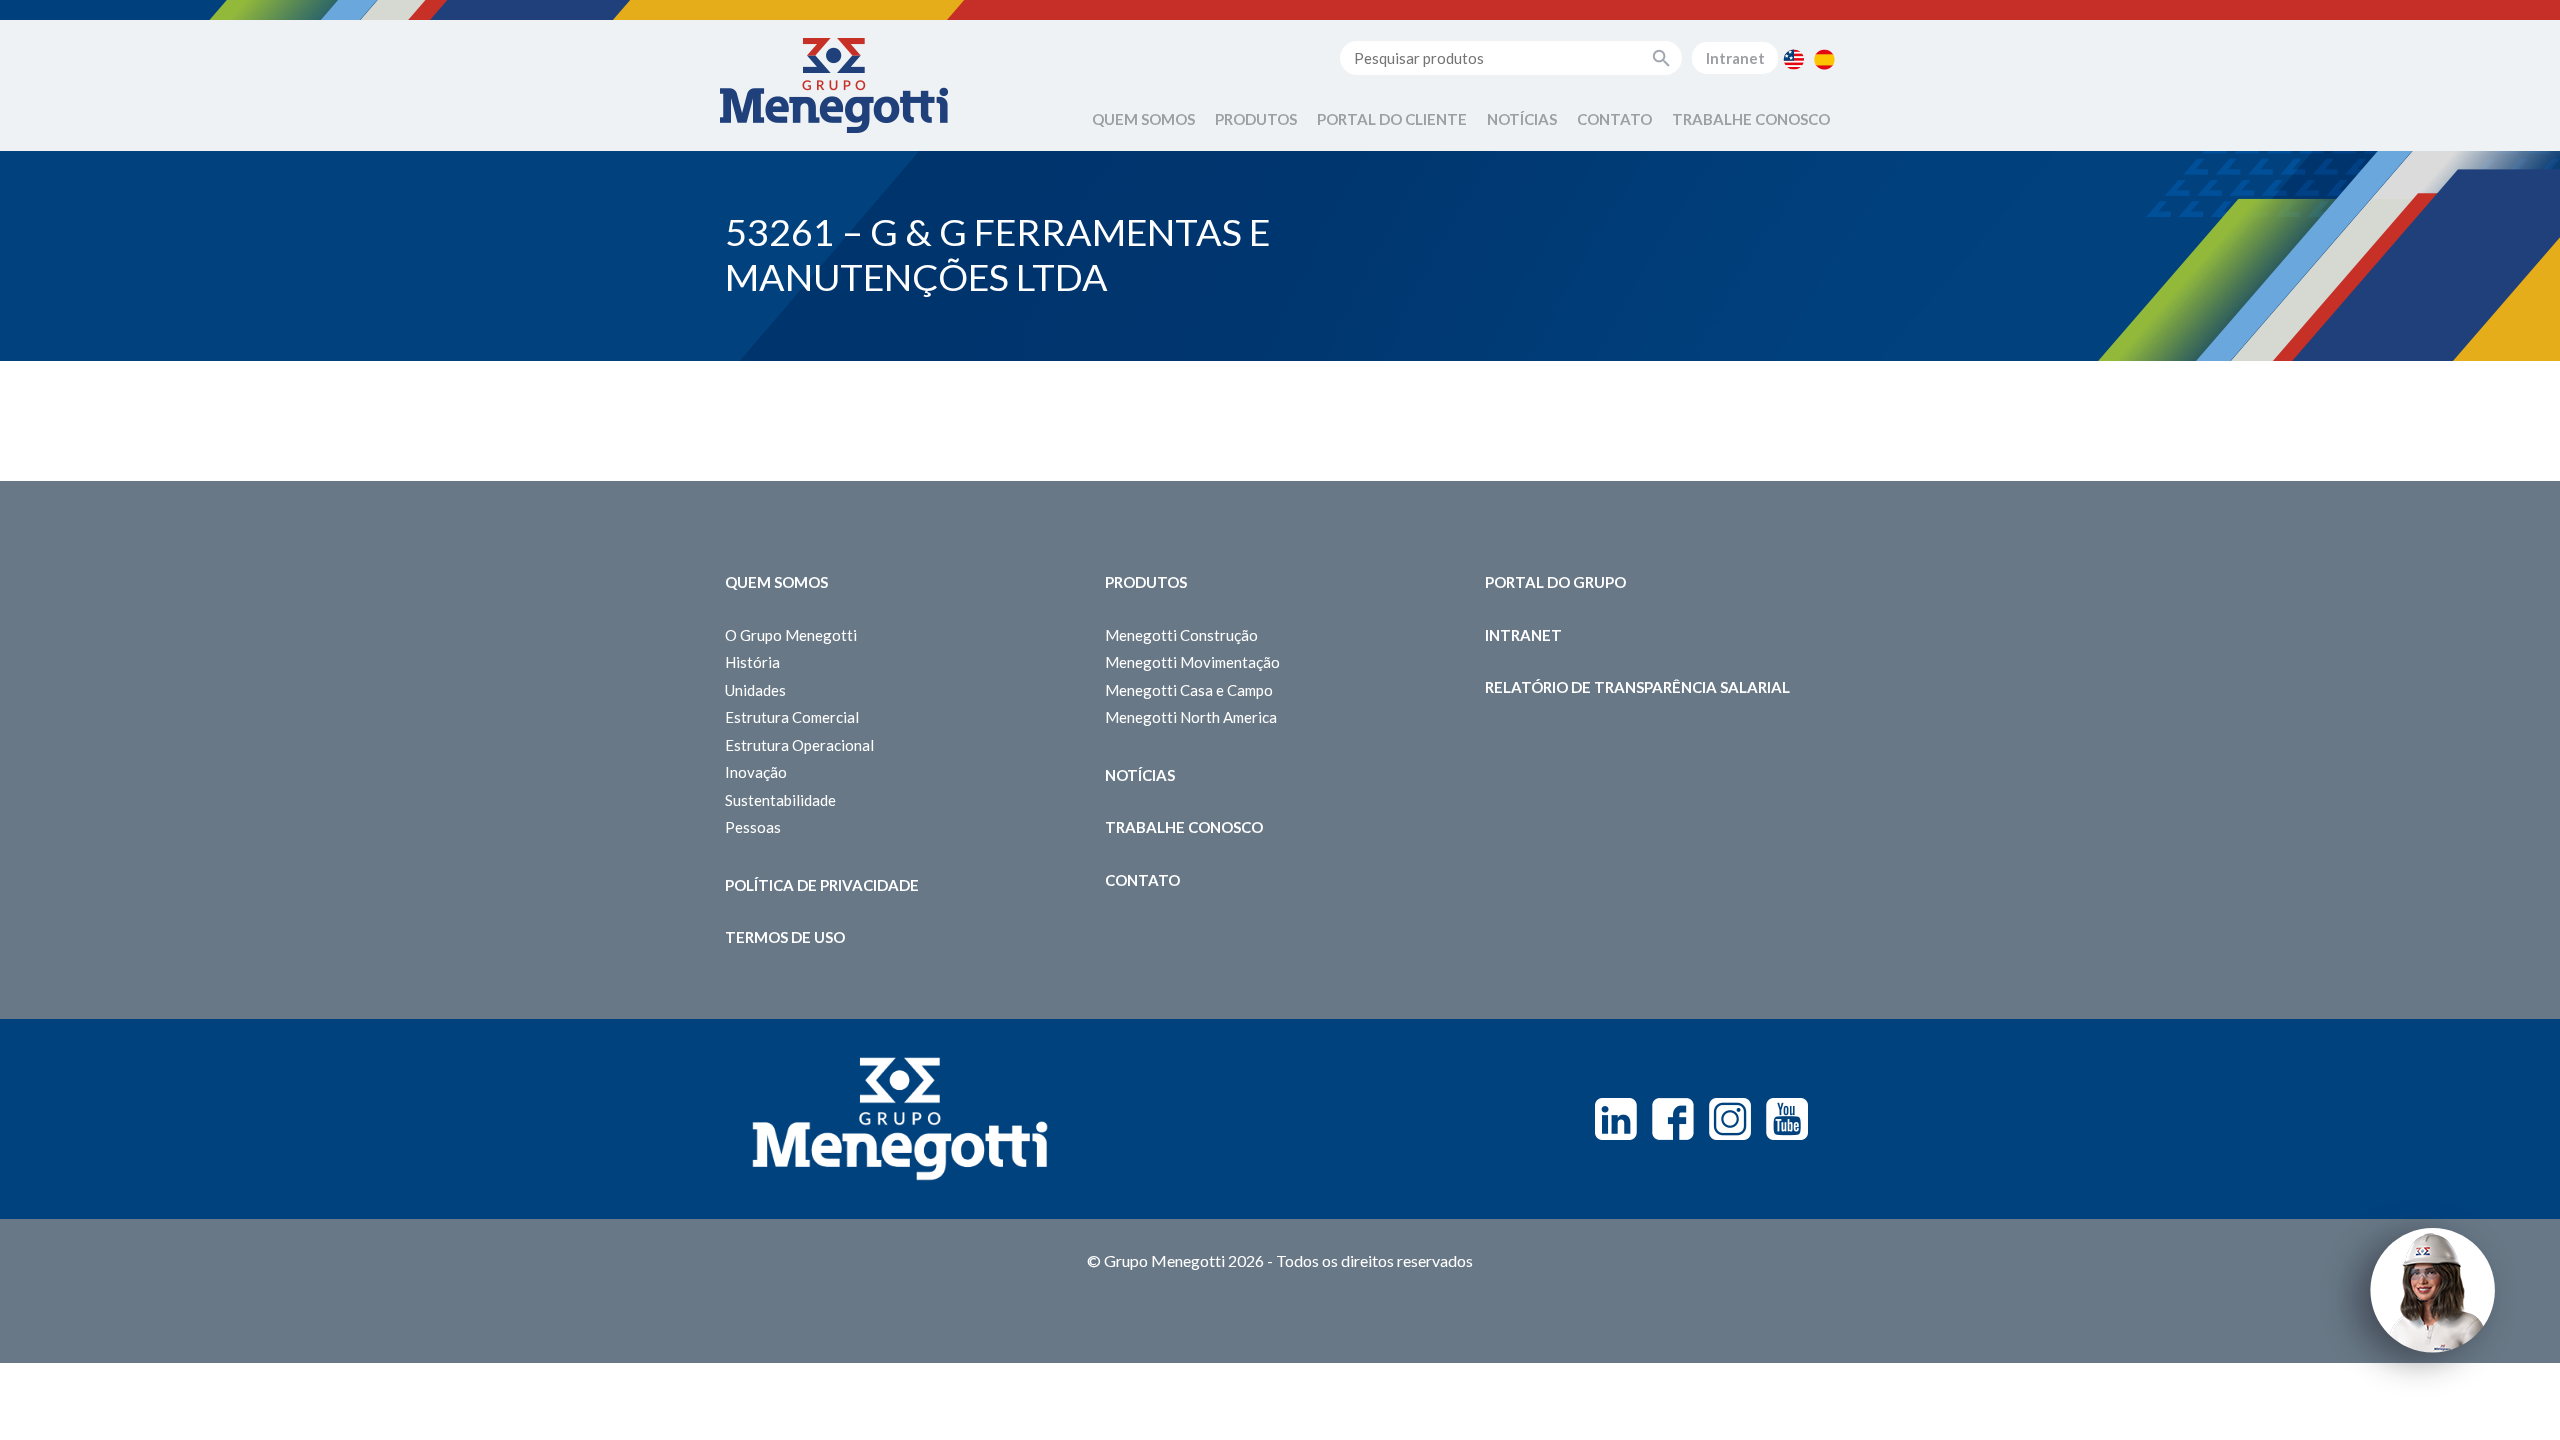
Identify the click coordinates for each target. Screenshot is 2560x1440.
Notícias (1522, 119)
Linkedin (1616, 1119)
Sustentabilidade (780, 800)
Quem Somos (1143, 119)
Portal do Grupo (1555, 582)
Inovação (756, 772)
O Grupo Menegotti (791, 635)
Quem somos (776, 582)
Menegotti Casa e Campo (1189, 690)
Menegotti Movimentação (1192, 662)
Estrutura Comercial (792, 717)
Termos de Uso (785, 937)
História (752, 662)
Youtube (1787, 1119)
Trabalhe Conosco (1751, 119)
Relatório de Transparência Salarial (1637, 687)
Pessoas (753, 827)
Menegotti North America (1191, 717)
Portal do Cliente (1392, 119)
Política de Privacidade (822, 885)
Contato (1614, 119)
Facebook (1673, 1119)
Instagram (1730, 1119)
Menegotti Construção (1181, 635)
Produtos (1256, 119)
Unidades (755, 690)
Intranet (1735, 58)
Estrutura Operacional (799, 745)
